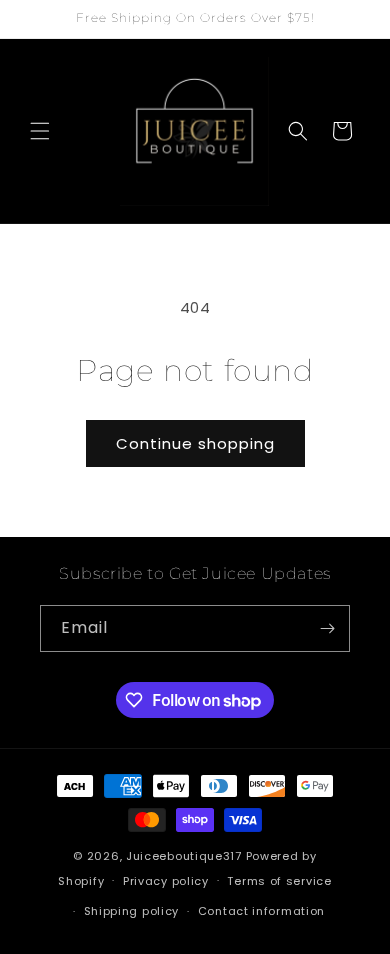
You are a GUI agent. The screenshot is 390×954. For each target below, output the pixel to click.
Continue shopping (195, 443)
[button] (40, 131)
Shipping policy (132, 911)
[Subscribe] (327, 628)
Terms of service (279, 881)
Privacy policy (166, 881)
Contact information (261, 911)
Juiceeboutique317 (184, 856)
